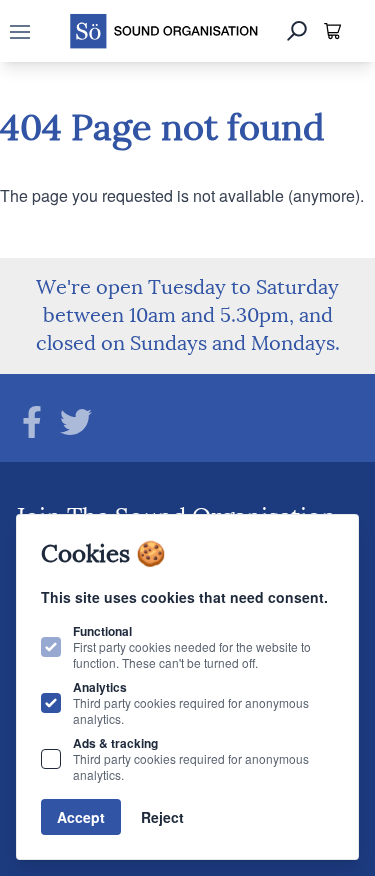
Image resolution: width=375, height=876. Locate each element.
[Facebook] (32, 422)
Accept (81, 817)
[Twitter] (76, 422)
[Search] (297, 31)
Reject (162, 817)
